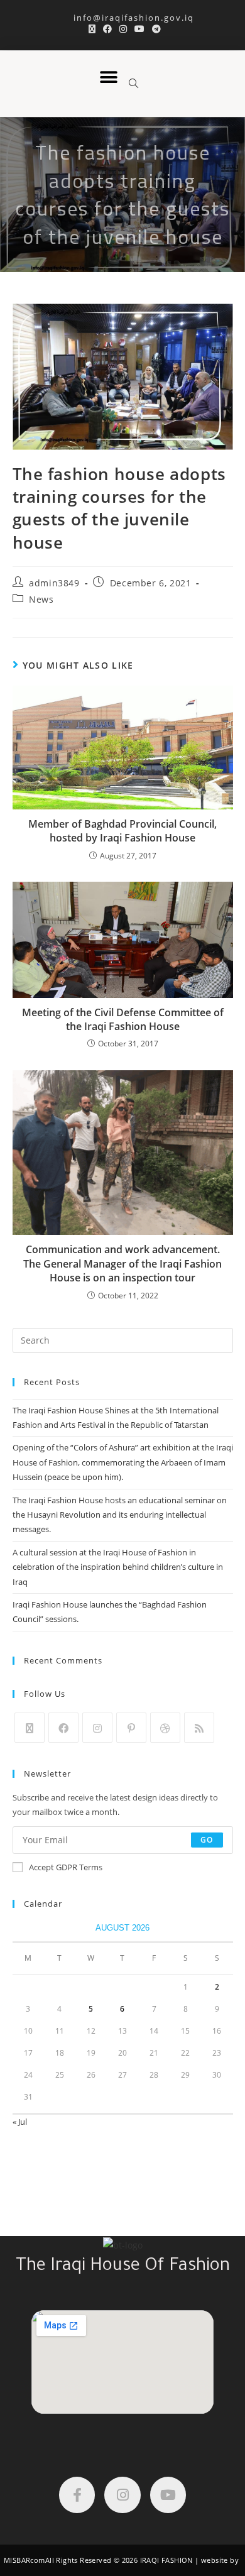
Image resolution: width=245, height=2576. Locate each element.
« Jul (20, 2122)
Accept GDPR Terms (66, 1867)
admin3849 (54, 583)
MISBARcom (24, 2560)
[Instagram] (97, 1728)
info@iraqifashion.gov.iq (123, 18)
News (41, 599)
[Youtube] (168, 2495)
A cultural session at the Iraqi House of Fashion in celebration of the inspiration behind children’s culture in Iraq (118, 1567)
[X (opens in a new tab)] (92, 29)
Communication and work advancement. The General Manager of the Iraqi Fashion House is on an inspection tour (122, 1263)
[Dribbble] (165, 1728)
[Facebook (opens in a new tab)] (107, 29)
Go (207, 1840)
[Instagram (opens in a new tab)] (123, 29)
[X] (30, 1728)
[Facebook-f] (77, 2495)
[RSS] (199, 1728)
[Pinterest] (131, 1728)
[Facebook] (63, 1728)
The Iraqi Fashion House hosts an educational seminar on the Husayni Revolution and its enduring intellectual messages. (120, 1515)
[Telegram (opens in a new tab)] (155, 29)
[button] (108, 78)
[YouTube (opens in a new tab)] (139, 29)
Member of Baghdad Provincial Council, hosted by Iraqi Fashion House (122, 831)
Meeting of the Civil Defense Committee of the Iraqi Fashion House (123, 1019)
